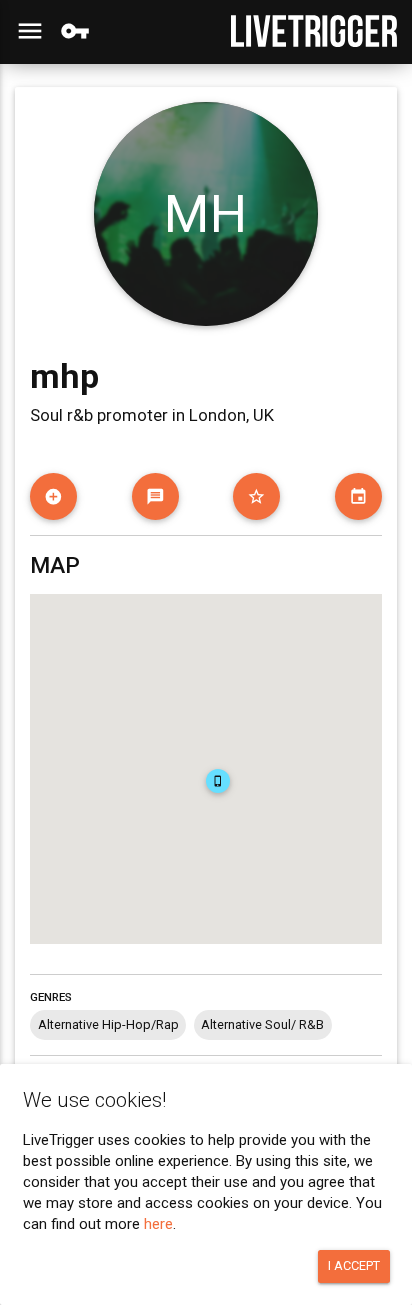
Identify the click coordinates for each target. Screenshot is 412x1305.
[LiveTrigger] (314, 31)
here (158, 1224)
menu (30, 31)
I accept (354, 1265)
